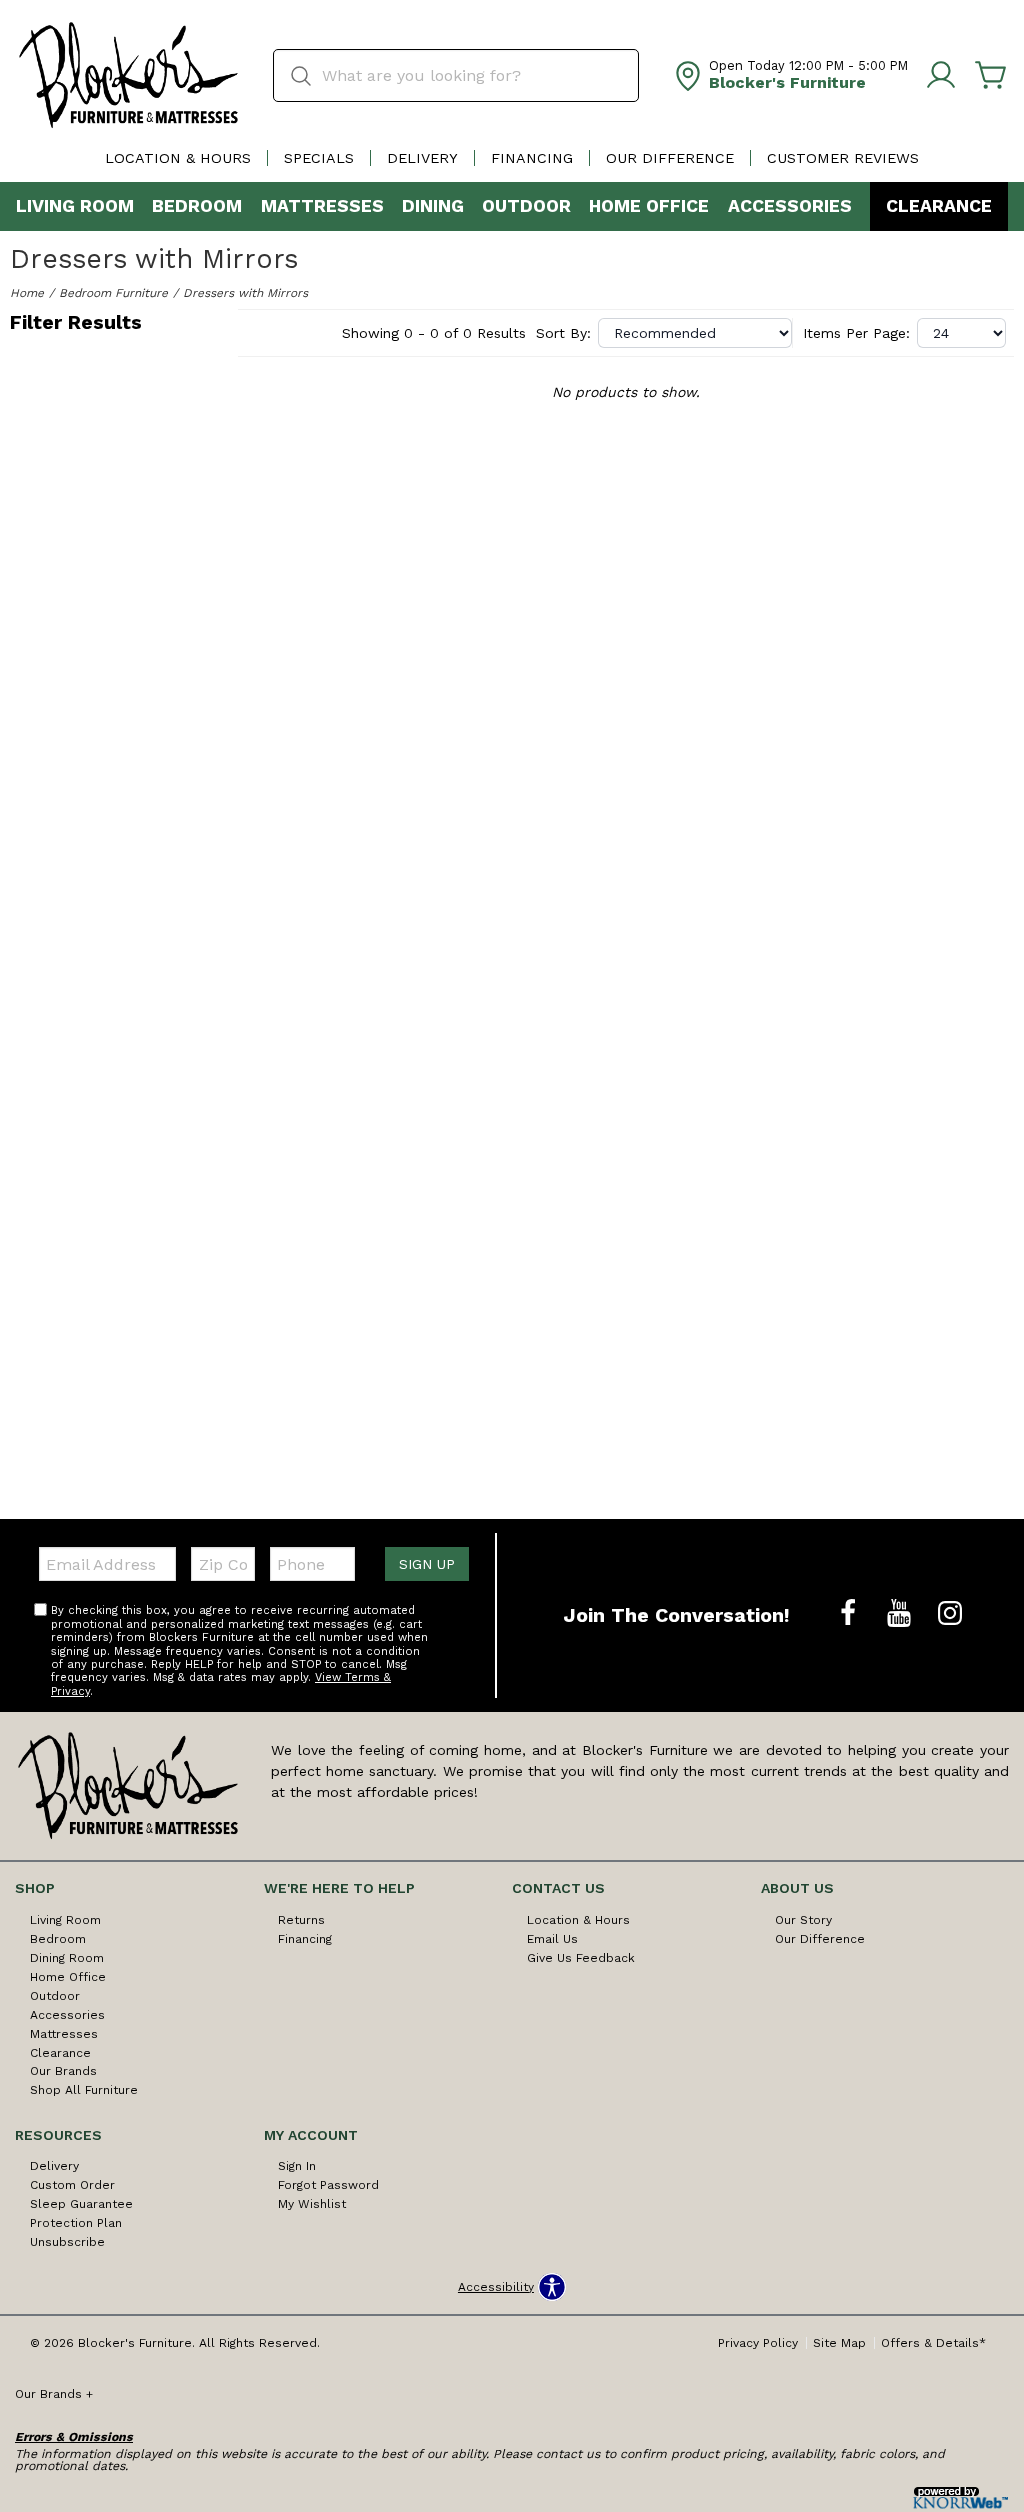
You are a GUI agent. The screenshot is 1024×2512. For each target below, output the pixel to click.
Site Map (839, 2343)
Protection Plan (76, 2223)
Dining (433, 206)
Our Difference (670, 158)
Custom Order (72, 2185)
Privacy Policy (758, 2343)
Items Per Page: (856, 333)
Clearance (939, 206)
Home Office (649, 206)
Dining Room (67, 1958)
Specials (319, 158)
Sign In (297, 2166)
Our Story (803, 1920)
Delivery (422, 158)
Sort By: (563, 333)
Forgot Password (328, 2185)
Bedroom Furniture (113, 293)
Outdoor (526, 206)
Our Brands (63, 2071)
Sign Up (427, 1564)
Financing (532, 158)
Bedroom (197, 206)
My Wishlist (312, 2204)
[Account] (941, 76)
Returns (301, 1920)
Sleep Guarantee (81, 2204)
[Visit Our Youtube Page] (901, 1614)
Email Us (552, 1939)
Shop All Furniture (84, 2090)
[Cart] (991, 76)
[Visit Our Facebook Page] (850, 1614)
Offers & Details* (933, 2343)
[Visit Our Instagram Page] (950, 1614)
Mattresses (322, 206)
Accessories (790, 206)
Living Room (75, 206)
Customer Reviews (843, 158)
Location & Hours (178, 158)
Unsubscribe (67, 2242)
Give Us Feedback (581, 1958)
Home (27, 293)
